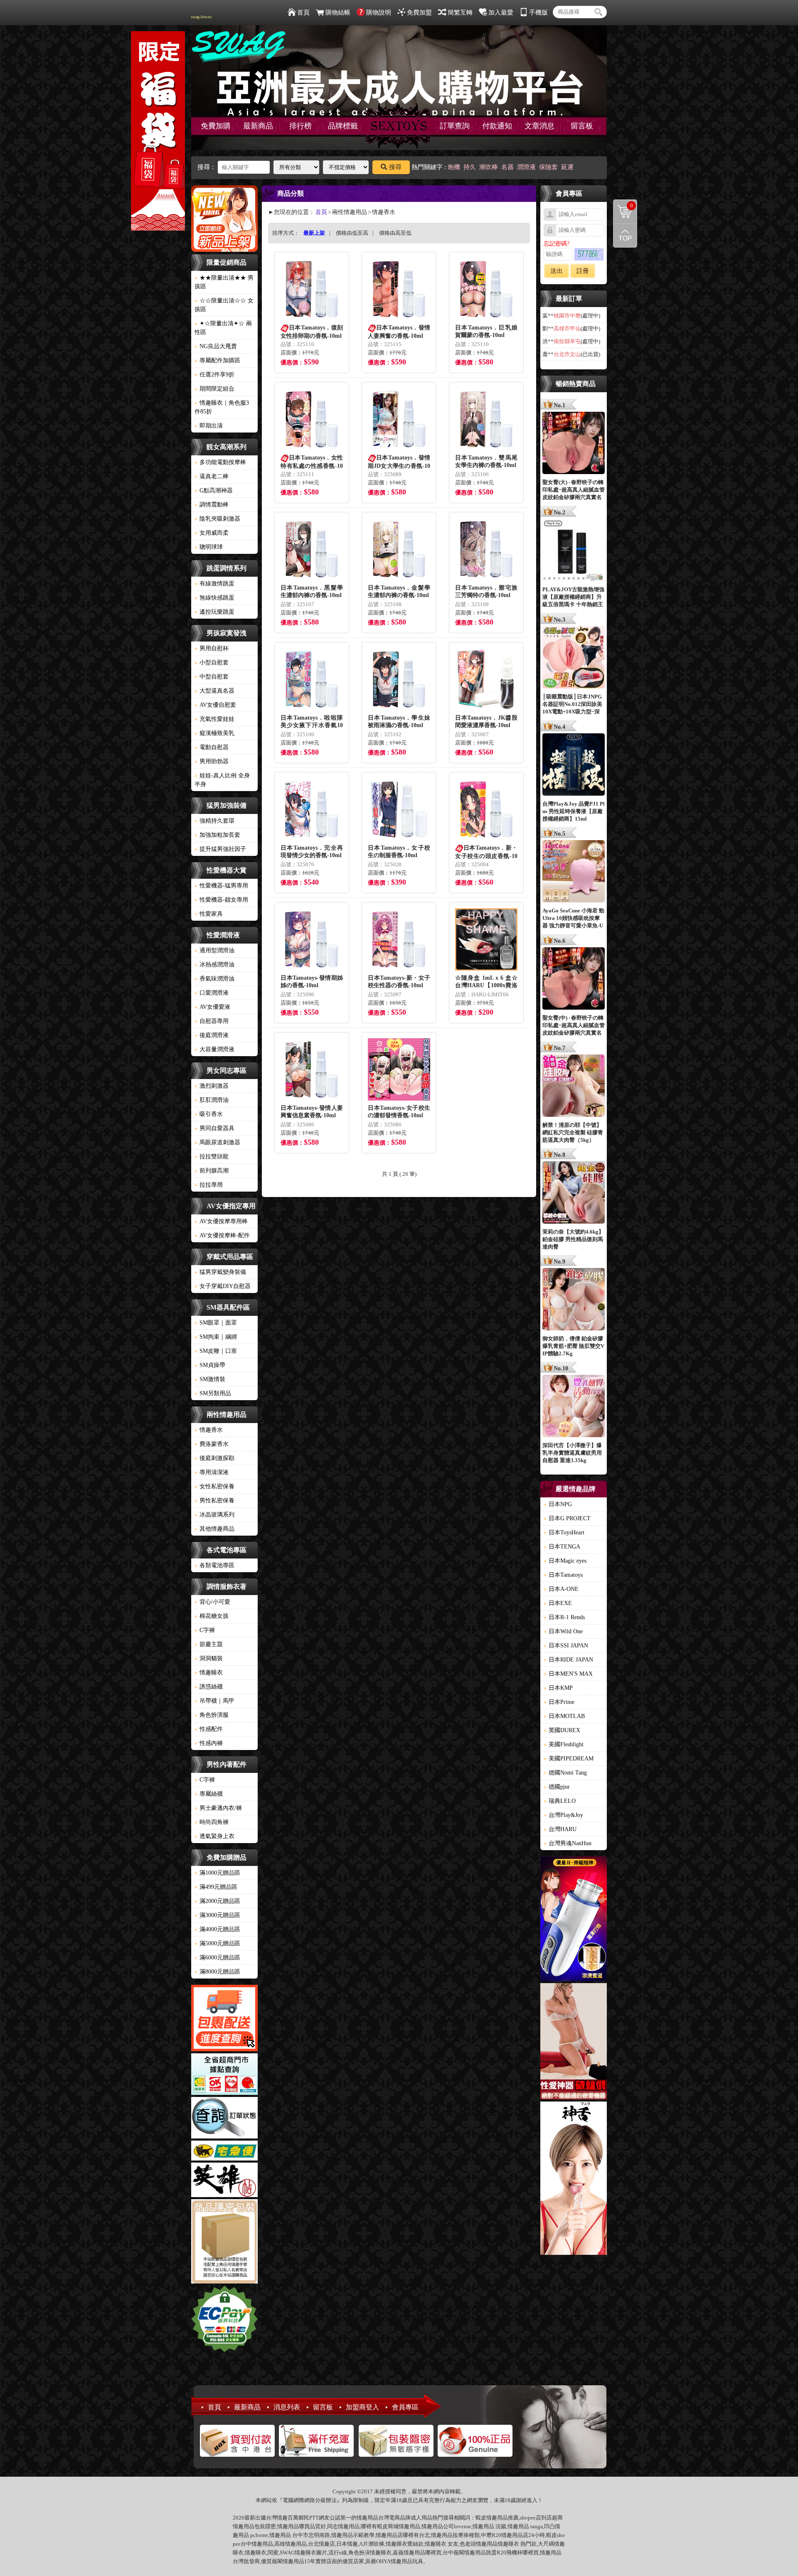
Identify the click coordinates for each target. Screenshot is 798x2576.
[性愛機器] (574, 2043)
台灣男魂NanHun (568, 1843)
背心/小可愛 (212, 1602)
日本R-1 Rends (564, 1617)
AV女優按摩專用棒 (221, 1221)
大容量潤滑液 (214, 1049)
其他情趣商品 (214, 1529)
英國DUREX (562, 1730)
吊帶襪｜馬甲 (214, 1701)
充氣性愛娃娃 (214, 719)
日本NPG (558, 1504)
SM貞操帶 (210, 1365)
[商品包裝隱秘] (224, 2243)
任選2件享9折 (214, 375)
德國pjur (557, 1787)
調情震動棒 (212, 505)
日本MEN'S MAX (568, 1674)
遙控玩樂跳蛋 (214, 612)
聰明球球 (209, 547)
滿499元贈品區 (216, 1887)
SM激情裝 (210, 1379)
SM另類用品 (213, 1393)
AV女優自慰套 (215, 705)
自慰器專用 (212, 1021)
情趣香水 (209, 1430)
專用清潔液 (212, 1472)
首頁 (303, 12)
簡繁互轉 (460, 12)
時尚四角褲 (212, 1822)
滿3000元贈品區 (217, 1915)
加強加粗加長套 (217, 835)
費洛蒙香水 (212, 1444)
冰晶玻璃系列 (214, 1515)
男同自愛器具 (214, 1128)
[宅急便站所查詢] (224, 2152)
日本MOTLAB (564, 1716)
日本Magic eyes (565, 1561)
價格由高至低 (395, 233)
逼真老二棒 (212, 476)
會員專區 (405, 2407)
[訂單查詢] (224, 2119)
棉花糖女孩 (212, 1616)
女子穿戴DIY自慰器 (223, 1286)
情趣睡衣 (209, 1673)
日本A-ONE (561, 1589)
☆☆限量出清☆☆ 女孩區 (224, 305)
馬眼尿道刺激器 (217, 1142)
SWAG (287, 2553)
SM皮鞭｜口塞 (216, 1351)
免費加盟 (419, 12)
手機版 (538, 12)
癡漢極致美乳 (214, 733)
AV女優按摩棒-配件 (222, 1235)
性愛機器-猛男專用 (221, 886)
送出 (557, 271)
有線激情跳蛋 (214, 584)
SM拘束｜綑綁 (216, 1337)
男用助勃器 (212, 761)
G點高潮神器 (214, 490)
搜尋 (395, 167)
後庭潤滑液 (212, 1035)
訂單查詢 (455, 126)
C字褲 (205, 1630)
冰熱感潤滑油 (214, 965)
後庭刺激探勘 (214, 1458)
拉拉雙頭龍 (212, 1156)
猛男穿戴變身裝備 (220, 1272)
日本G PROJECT (567, 1518)
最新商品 (258, 126)
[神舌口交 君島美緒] (574, 2179)
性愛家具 (209, 914)
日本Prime (559, 1702)
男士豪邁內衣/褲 (218, 1808)
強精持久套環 (214, 821)
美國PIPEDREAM (569, 1759)
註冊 (583, 271)
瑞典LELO (560, 1801)
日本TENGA (562, 1547)
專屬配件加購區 (217, 360)
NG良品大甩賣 (216, 346)
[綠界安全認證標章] (224, 2320)
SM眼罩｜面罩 (216, 1323)
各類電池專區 (214, 1565)
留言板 (582, 126)
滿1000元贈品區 (217, 1873)
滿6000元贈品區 (217, 1958)
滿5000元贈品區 (217, 1943)
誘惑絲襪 (209, 1687)
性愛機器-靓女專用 (221, 900)
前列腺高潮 (212, 1171)
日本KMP (558, 1688)
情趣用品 (497, 2518)
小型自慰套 (212, 662)
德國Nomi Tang (565, 1773)
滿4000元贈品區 (217, 1929)
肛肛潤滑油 (212, 1100)
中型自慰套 (212, 677)
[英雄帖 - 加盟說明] (224, 2181)
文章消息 (539, 126)
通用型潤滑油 (214, 950)
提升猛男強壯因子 (220, 849)
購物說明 (379, 12)
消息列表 (287, 2407)
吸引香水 (209, 1114)
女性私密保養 (214, 1486)
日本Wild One (563, 1631)
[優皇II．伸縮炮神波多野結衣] (574, 1920)
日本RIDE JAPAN (568, 1660)
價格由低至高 (352, 233)
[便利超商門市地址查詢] (224, 2075)
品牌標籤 (343, 126)
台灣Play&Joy (563, 1815)
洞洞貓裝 (209, 1658)
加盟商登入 (362, 2407)
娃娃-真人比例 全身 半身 (222, 780)
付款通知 (497, 126)
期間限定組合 (214, 389)
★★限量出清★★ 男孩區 (224, 282)
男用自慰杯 (212, 648)
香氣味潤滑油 (214, 979)
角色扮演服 (212, 1715)
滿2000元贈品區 (217, 1901)
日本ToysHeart (564, 1533)
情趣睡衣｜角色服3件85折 (222, 407)
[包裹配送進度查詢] (224, 2019)
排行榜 (300, 126)
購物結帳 (338, 12)
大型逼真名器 (214, 691)
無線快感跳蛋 (214, 598)
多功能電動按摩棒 (220, 462)
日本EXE (558, 1603)
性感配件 (209, 1729)
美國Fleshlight (564, 1744)
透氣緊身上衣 (214, 1836)
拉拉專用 (209, 1185)
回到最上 (625, 236)
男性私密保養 (214, 1501)
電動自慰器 (212, 747)
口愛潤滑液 (212, 993)
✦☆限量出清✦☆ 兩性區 (223, 328)
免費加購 (216, 126)
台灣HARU (560, 1829)
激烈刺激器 (212, 1086)
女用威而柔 (212, 533)
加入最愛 (501, 12)
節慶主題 (209, 1644)
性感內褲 (209, 1743)
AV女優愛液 (212, 1007)
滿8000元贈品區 (217, 1972)
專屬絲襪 (209, 1794)
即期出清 (209, 426)
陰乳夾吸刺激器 (217, 519)
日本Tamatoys (563, 1575)
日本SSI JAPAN (566, 1646)
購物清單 (623, 205)
